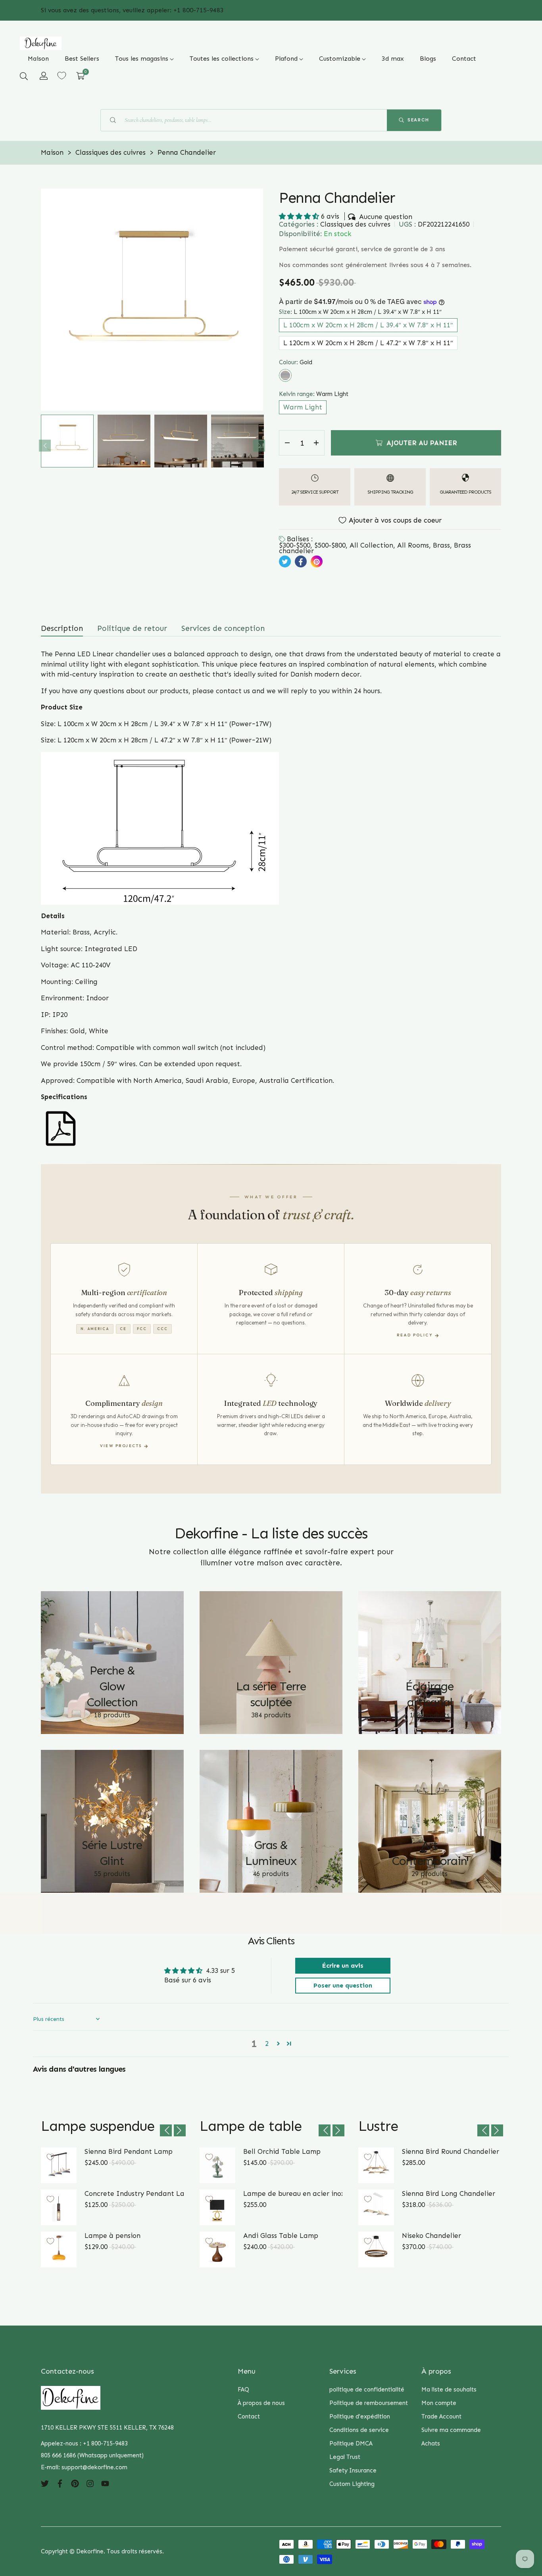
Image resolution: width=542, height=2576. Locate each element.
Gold (285, 375)
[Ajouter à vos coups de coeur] (50, 2157)
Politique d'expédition (360, 2416)
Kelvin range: (314, 394)
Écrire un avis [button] (343, 1966)
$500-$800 (330, 545)
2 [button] (267, 2043)
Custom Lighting (352, 2484)
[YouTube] (105, 2483)
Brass (441, 545)
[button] (24, 76)
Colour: (296, 362)
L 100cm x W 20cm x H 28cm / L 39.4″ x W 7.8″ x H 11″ (368, 325)
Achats (431, 2443)
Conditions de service (359, 2430)
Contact (249, 2416)
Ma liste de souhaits (449, 2390)
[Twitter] (45, 2483)
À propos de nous (261, 2403)
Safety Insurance (353, 2470)
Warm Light (303, 407)
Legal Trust (345, 2457)
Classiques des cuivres (355, 224)
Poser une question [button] (343, 1985)
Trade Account (441, 2416)
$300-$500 (295, 545)
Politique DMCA (351, 2443)
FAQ (243, 2390)
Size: (360, 312)
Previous (45, 446)
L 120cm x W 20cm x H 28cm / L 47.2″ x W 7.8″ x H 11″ (368, 343)
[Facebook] (60, 2483)
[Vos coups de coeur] (62, 76)
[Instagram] (90, 2483)
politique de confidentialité (367, 2390)
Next (259, 446)
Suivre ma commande (451, 2430)
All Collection (371, 545)
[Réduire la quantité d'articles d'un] (287, 443)
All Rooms (413, 545)
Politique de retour (132, 628)
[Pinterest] (75, 2483)
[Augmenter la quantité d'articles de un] (316, 443)
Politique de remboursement (369, 2403)
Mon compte (439, 2403)
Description (62, 628)
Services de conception (223, 628)
